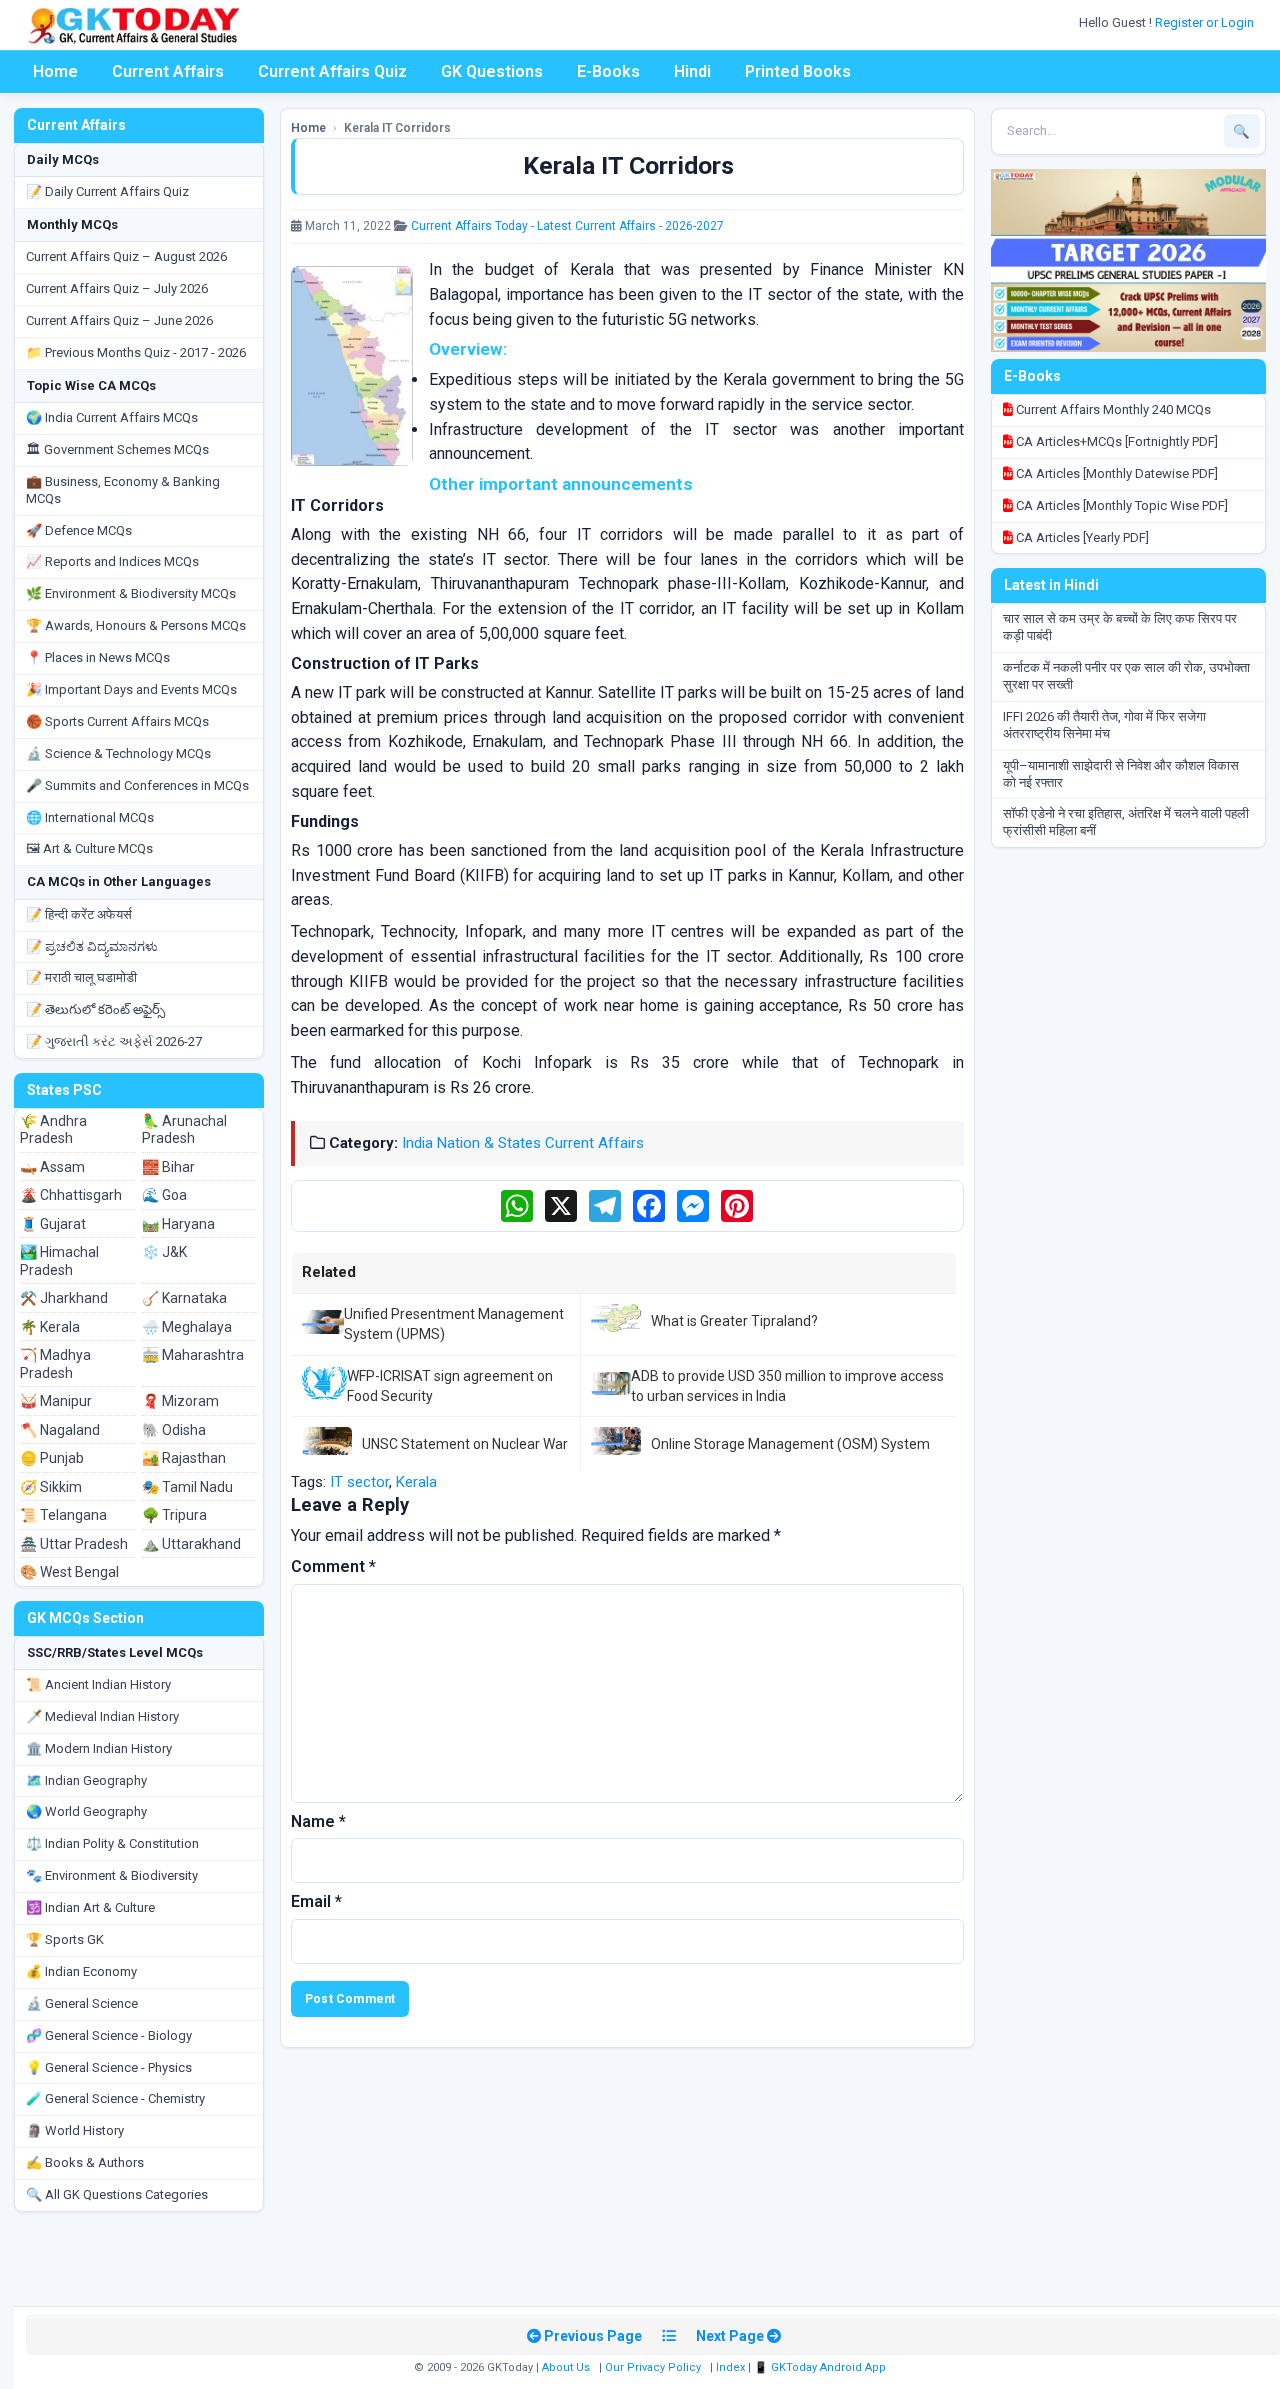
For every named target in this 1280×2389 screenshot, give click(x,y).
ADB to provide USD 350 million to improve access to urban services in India (787, 1386)
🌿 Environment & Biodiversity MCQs (131, 593)
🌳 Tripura (174, 1515)
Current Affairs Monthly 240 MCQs (1112, 409)
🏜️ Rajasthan (184, 1458)
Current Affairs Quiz (332, 71)
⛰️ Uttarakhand (191, 1544)
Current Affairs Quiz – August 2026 (126, 256)
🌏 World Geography (86, 1811)
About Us (566, 2367)
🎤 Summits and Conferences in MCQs (137, 785)
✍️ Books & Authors (85, 2162)
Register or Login (1206, 22)
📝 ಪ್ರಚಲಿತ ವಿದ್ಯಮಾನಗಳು (92, 946)
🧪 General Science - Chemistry (115, 2098)
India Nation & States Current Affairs (523, 1143)
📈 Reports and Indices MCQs (112, 561)
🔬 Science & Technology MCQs (118, 753)
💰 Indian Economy (81, 1971)
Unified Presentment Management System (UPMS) (454, 1324)
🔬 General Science (82, 2003)
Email (316, 1901)
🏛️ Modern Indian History (99, 1748)
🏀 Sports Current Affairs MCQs (117, 721)
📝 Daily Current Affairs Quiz (107, 191)
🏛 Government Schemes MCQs (117, 449)
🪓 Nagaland (60, 1430)
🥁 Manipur (56, 1401)
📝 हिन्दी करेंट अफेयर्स (79, 914)
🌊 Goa (164, 1195)
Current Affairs (168, 71)
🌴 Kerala (50, 1327)
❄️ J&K (164, 1252)
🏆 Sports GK (65, 1939)
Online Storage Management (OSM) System (790, 1444)
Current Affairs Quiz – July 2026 (117, 288)
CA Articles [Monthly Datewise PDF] (1115, 473)
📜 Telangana (63, 1515)
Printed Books (798, 71)
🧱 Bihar (168, 1167)
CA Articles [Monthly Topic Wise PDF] (1120, 505)
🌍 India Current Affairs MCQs (112, 417)
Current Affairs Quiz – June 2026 (119, 320)
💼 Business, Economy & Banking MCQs (123, 490)
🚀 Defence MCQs (79, 530)
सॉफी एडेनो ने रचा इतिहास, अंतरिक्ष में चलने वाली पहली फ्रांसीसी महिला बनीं (1126, 822)
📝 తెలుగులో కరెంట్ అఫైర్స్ (95, 1009)
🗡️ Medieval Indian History (102, 1716)
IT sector (359, 1482)
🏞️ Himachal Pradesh (59, 1261)
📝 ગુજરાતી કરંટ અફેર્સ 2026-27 (114, 1041)
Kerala (416, 1482)
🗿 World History (75, 2130)
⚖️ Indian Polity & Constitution (112, 1843)
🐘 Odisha (174, 1430)
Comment (333, 1566)
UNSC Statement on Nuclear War (465, 1444)
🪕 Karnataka (184, 1298)
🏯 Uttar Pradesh (74, 1544)
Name (318, 1821)
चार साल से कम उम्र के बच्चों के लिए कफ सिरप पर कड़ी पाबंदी (1120, 627)
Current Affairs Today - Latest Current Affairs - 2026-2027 (567, 226)
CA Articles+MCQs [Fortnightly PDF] (1115, 441)
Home (55, 71)
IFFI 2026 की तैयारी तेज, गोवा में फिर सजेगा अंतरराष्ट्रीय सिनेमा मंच (1104, 725)
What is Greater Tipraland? (734, 1321)
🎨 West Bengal (69, 1572)
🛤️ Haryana (178, 1224)
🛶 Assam (52, 1167)
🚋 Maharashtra (193, 1355)
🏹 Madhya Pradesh (55, 1364)
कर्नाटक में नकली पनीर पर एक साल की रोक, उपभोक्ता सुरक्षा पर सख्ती (1126, 676)
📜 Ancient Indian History (98, 1684)
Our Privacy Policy (653, 2367)
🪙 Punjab (52, 1458)
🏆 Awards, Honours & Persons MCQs (136, 625)
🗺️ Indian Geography (86, 1780)
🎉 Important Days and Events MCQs (131, 689)
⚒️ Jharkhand (64, 1298)
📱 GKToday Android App (821, 2367)
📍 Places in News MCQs (98, 657)
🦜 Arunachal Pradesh (184, 1130)
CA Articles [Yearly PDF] (1081, 537)
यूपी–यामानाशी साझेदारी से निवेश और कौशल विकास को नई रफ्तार (1121, 774)
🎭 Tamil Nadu (187, 1487)
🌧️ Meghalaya (187, 1327)
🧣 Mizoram (180, 1401)
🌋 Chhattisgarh (71, 1195)
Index (730, 2367)
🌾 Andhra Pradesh (53, 1130)
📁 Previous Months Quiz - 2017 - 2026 (136, 352)
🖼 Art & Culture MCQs (89, 848)
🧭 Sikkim (51, 1487)
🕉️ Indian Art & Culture (90, 1907)
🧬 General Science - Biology (109, 2035)
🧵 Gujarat (53, 1224)
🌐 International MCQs (90, 817)
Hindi (692, 71)
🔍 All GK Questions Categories (117, 2194)
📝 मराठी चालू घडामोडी (81, 977)
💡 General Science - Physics (109, 2067)
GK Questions (492, 71)
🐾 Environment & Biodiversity (112, 1875)
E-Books (608, 71)
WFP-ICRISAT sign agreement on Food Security (450, 1386)
